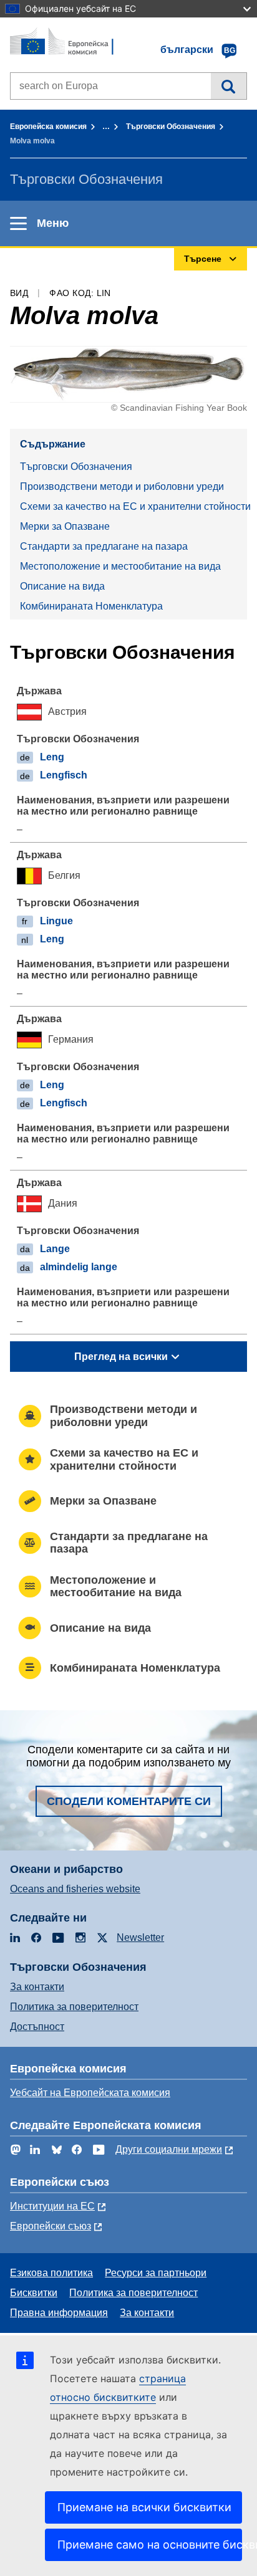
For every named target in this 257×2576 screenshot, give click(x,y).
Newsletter (140, 1937)
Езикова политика (51, 2273)
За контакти (37, 1987)
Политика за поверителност (74, 2007)
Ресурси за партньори (156, 2273)
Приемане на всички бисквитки (144, 2507)
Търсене (229, 86)
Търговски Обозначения (171, 127)
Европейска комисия (48, 127)
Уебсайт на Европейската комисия (90, 2093)
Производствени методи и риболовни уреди (122, 486)
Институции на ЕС (52, 2206)
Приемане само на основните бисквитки (150, 2545)
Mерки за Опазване (65, 526)
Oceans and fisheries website (75, 1889)
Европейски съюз (51, 2226)
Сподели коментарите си (129, 1801)
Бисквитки (34, 2293)
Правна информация (59, 2313)
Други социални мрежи (169, 2149)
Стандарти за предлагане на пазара (104, 546)
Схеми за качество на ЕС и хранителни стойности (133, 506)
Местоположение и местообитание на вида (120, 566)
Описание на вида (62, 586)
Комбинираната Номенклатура (91, 606)
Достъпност (37, 2027)
